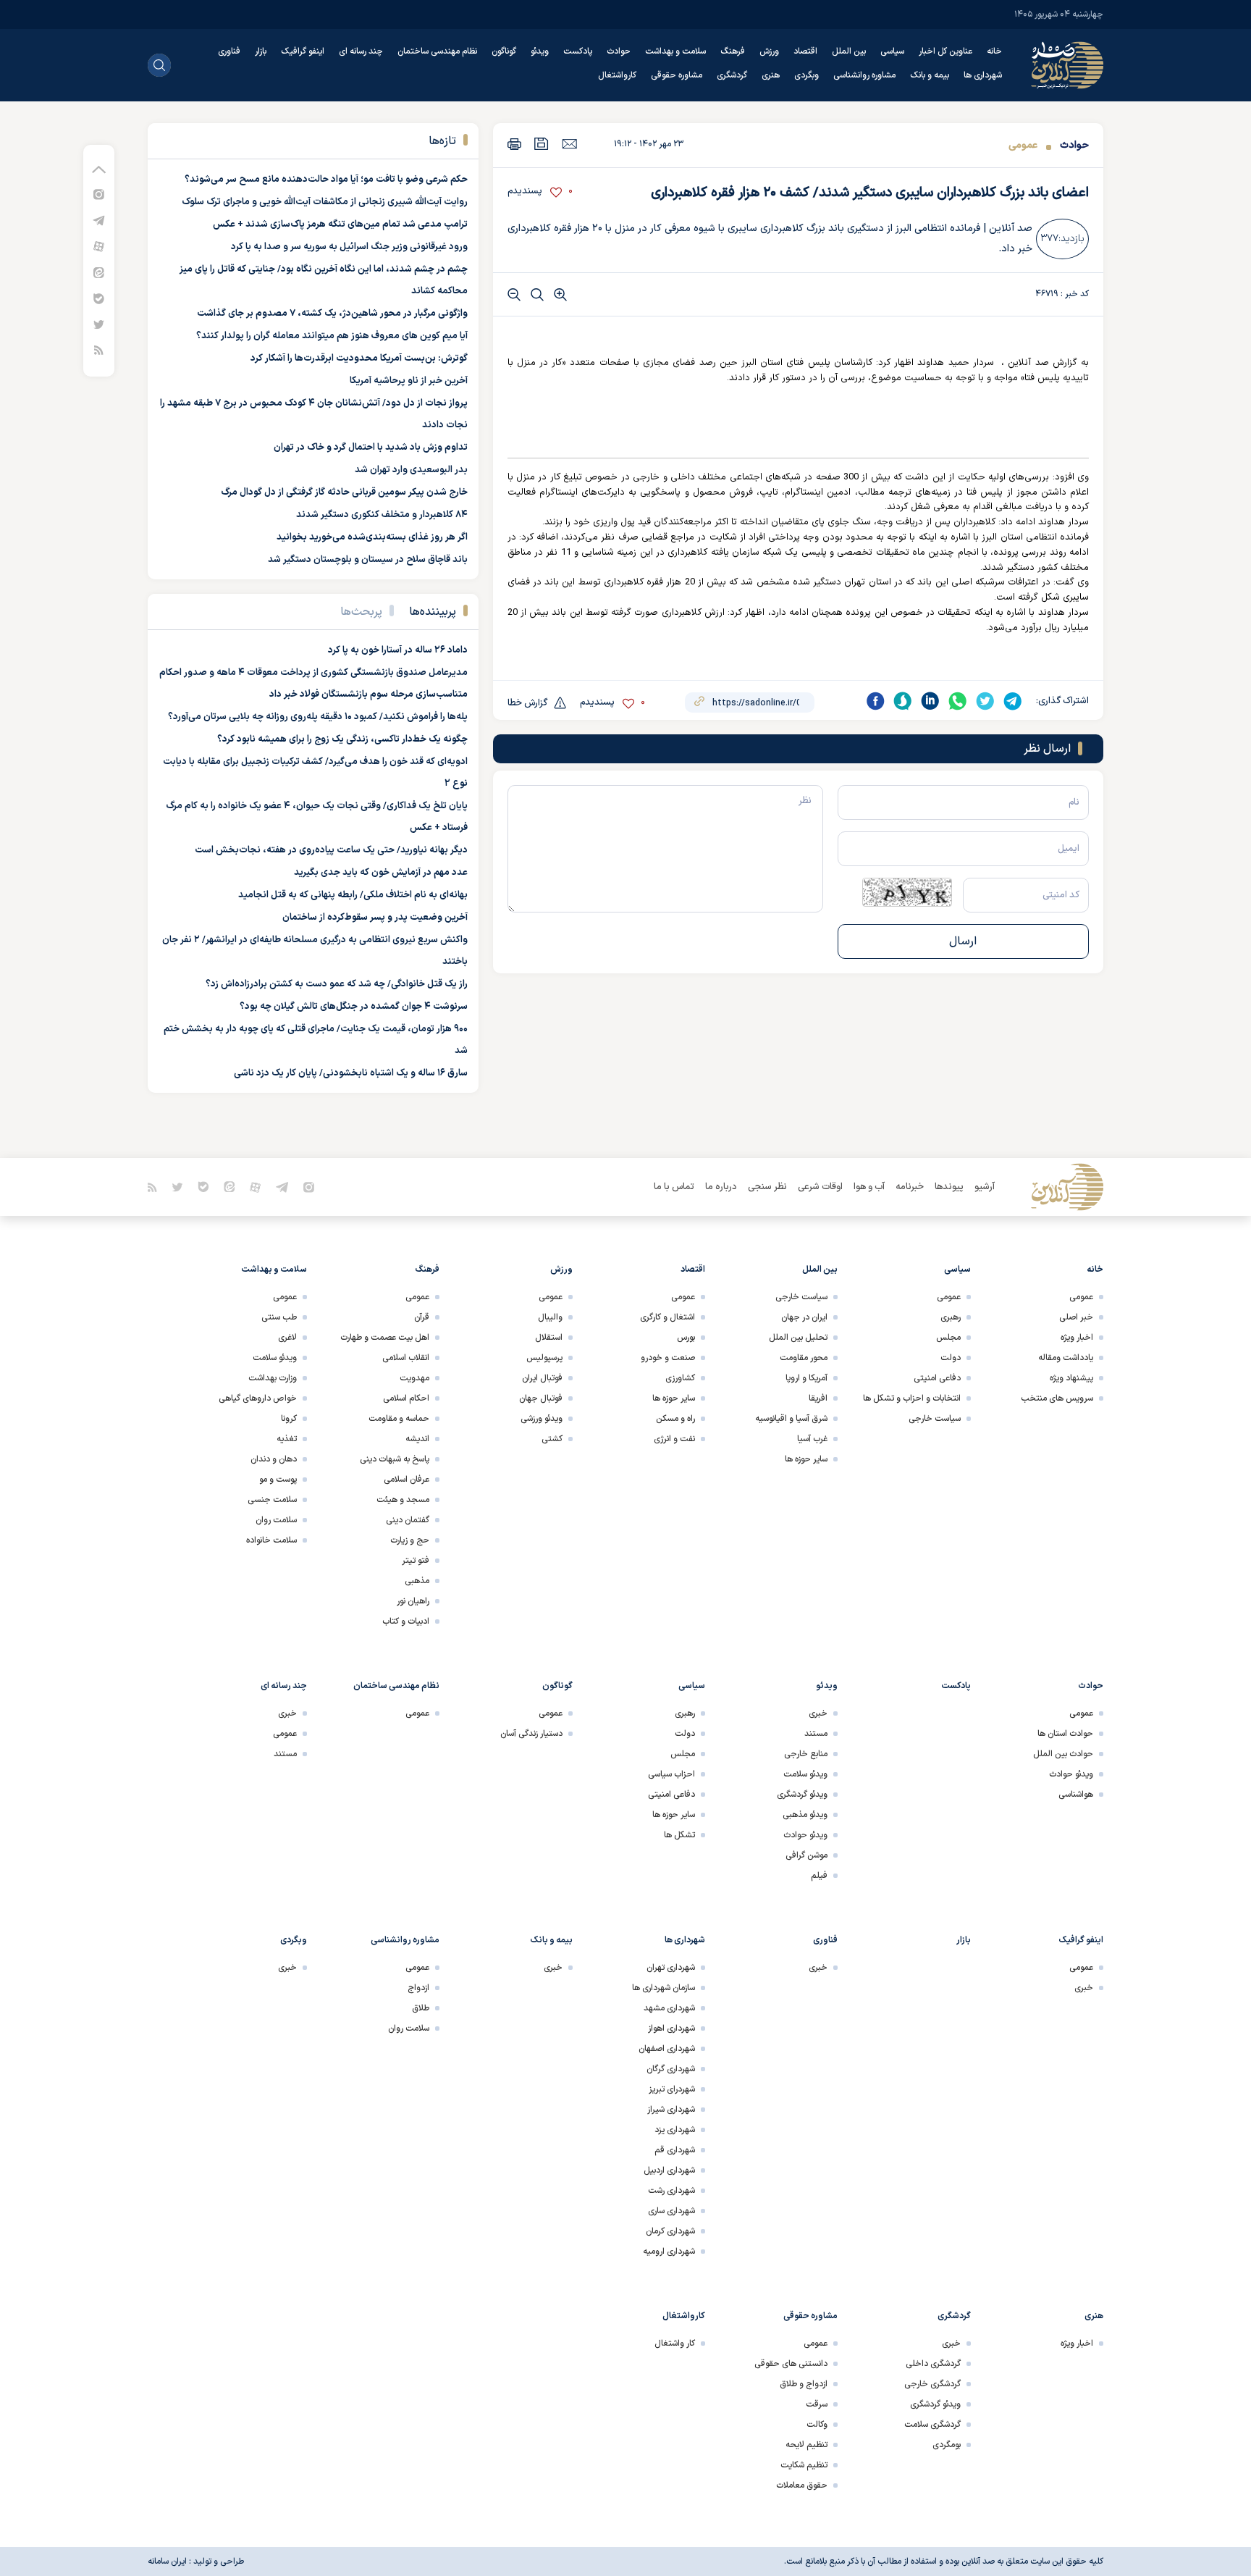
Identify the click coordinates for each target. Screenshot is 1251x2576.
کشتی (552, 1439)
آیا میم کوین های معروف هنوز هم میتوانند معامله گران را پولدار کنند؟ (332, 336)
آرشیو (985, 1187)
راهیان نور (413, 1601)
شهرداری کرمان (670, 2231)
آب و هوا (869, 1187)
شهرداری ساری (671, 2211)
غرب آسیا (812, 1439)
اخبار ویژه (1077, 1338)
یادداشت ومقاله (1066, 1358)
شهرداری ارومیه (669, 2252)
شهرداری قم (675, 2150)
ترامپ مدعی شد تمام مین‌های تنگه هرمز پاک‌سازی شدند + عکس (340, 225)
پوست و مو (278, 1480)
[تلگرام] (99, 220)
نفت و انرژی (674, 1439)
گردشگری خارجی (932, 2384)
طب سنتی (279, 1317)
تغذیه (287, 1439)
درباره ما (721, 1187)
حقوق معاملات (802, 2485)
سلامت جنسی (272, 1500)
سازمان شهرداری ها (664, 1988)
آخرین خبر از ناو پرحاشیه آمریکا (409, 381)
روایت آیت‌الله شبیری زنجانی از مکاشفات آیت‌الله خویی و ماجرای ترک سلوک (325, 202)
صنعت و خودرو (668, 1358)
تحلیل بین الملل (798, 1338)
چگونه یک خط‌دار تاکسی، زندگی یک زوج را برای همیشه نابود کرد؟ (342, 739)
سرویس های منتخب (1057, 1398)
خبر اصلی (1076, 1317)
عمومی (1023, 145)
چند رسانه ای (361, 51)
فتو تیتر (416, 1561)
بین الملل (849, 51)
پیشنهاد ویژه (1071, 1378)
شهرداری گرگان (671, 2069)
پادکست (578, 51)
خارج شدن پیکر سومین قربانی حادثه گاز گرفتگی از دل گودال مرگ (344, 492)
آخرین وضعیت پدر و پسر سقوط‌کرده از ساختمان (375, 918)
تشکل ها (679, 1835)
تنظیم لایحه (806, 2445)
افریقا (818, 1398)
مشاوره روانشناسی (864, 75)
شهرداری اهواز (671, 2029)
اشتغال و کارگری (667, 1317)
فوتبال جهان (541, 1398)
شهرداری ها (983, 75)
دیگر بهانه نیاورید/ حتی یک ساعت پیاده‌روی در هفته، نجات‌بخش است (331, 850)
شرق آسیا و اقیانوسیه (791, 1419)
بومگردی (947, 2445)
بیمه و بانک (930, 75)
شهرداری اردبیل (669, 2170)
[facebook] (875, 701)
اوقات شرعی (820, 1187)
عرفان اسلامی (407, 1480)
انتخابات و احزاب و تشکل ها (912, 1398)
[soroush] (903, 701)
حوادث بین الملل (1063, 1754)
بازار (261, 51)
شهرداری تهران (671, 1968)
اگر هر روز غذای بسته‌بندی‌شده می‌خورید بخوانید (372, 537)
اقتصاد (805, 51)
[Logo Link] (1067, 65)
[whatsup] (958, 701)
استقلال (549, 1338)
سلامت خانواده (271, 1540)
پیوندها (949, 1187)
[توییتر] (99, 324)
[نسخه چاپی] (514, 144)
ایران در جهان (804, 1317)
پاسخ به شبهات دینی (395, 1459)
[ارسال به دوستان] (569, 143)
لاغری (287, 1338)
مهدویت (414, 1378)
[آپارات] (99, 246)
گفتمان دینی (408, 1520)
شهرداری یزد (675, 2130)
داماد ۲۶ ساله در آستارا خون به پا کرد (398, 650)
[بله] (99, 298)
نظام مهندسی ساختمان (437, 51)
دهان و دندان (274, 1459)
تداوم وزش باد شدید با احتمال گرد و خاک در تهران (371, 448)
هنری (771, 75)
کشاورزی (680, 1378)
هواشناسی (1076, 1795)
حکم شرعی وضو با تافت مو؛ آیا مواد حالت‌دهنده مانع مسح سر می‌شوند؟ (326, 180)
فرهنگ (733, 51)
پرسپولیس (544, 1358)
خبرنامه (910, 1187)
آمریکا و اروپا (806, 1378)
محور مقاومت (804, 1358)
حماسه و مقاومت (399, 1419)
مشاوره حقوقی (677, 75)
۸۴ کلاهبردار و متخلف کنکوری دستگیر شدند (382, 515)
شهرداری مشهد (669, 2008)
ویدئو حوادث (1071, 1774)
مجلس (948, 1338)
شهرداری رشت (671, 2191)
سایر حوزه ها (806, 1459)
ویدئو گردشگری (802, 1795)
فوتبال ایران (542, 1378)
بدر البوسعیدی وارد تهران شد (411, 470)
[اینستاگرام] (99, 194)
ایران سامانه (167, 2562)
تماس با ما (674, 1187)
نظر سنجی (767, 1187)
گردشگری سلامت (932, 2425)
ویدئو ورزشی (542, 1419)
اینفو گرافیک (303, 51)
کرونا (289, 1419)
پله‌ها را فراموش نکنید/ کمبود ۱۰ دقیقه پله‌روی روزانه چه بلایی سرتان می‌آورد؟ (318, 717)
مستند (816, 1734)
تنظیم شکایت (804, 2465)
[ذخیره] (542, 144)
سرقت (817, 2404)
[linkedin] (930, 701)
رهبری (951, 1317)
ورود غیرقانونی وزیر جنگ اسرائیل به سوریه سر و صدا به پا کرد (349, 247)
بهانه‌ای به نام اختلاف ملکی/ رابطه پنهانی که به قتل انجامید (353, 895)
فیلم (819, 1876)
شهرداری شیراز (671, 2110)
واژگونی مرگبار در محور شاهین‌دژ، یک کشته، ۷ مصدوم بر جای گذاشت (332, 314)
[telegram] (1013, 701)
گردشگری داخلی (933, 2364)
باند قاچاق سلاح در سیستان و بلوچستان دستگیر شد (368, 560)
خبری (818, 1713)
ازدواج (418, 1988)
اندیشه (417, 1439)
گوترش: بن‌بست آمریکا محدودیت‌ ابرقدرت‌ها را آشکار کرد (359, 358)
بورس (686, 1338)
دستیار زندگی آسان (531, 1734)
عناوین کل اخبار (945, 51)
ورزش (769, 51)
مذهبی (417, 1581)
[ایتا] (99, 272)
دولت (951, 1358)
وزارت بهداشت (273, 1378)
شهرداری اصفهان (667, 2049)
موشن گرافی (806, 1855)
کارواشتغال (617, 75)
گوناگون (504, 51)
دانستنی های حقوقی (791, 2364)
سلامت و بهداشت (675, 51)
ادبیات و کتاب (406, 1621)
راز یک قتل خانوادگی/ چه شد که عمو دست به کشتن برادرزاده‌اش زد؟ (337, 984)
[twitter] (985, 701)
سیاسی (892, 51)
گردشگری (732, 75)
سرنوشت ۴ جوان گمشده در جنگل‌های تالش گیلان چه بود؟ (354, 1007)
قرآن (422, 1317)
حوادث (619, 51)
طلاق (421, 2008)
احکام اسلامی (406, 1398)
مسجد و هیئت (403, 1500)
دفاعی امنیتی (937, 1378)
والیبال (550, 1317)
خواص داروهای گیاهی (258, 1398)
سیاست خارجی (935, 1419)
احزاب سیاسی (671, 1774)
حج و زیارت (410, 1540)
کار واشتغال (675, 2344)
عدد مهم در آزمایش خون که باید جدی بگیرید (381, 873)
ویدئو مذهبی (805, 1815)
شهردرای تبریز (672, 2089)
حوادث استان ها (1065, 1734)
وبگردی (806, 75)
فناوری (229, 51)
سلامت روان (276, 1520)
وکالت (817, 2425)
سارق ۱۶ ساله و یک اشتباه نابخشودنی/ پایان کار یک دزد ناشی (351, 1073)
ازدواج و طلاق (804, 2384)
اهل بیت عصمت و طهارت (385, 1338)
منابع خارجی (806, 1754)
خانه (994, 51)
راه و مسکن (675, 1419)
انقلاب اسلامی (406, 1358)
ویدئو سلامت (275, 1358)
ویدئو (540, 51)
